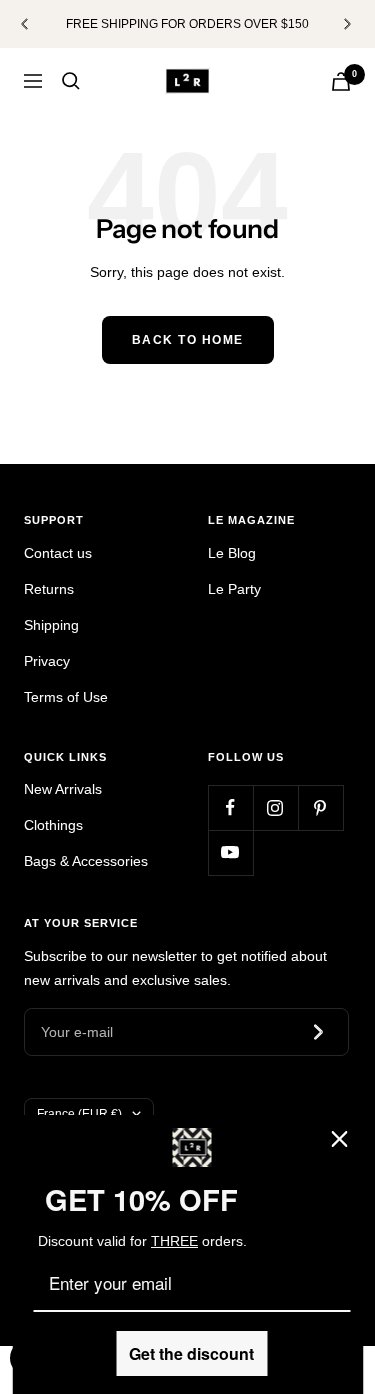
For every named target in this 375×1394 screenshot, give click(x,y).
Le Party (234, 589)
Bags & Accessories (86, 861)
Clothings (53, 825)
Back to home (188, 340)
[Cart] (341, 81)
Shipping (51, 625)
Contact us (58, 553)
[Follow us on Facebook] (230, 807)
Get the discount (191, 1353)
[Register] (320, 1032)
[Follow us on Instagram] (275, 807)
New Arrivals (63, 789)
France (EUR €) (79, 1114)
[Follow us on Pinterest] (320, 807)
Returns (49, 589)
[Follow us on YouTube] (230, 852)
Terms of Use (66, 697)
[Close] (339, 1139)
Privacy (47, 661)
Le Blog (232, 553)
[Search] (71, 81)
